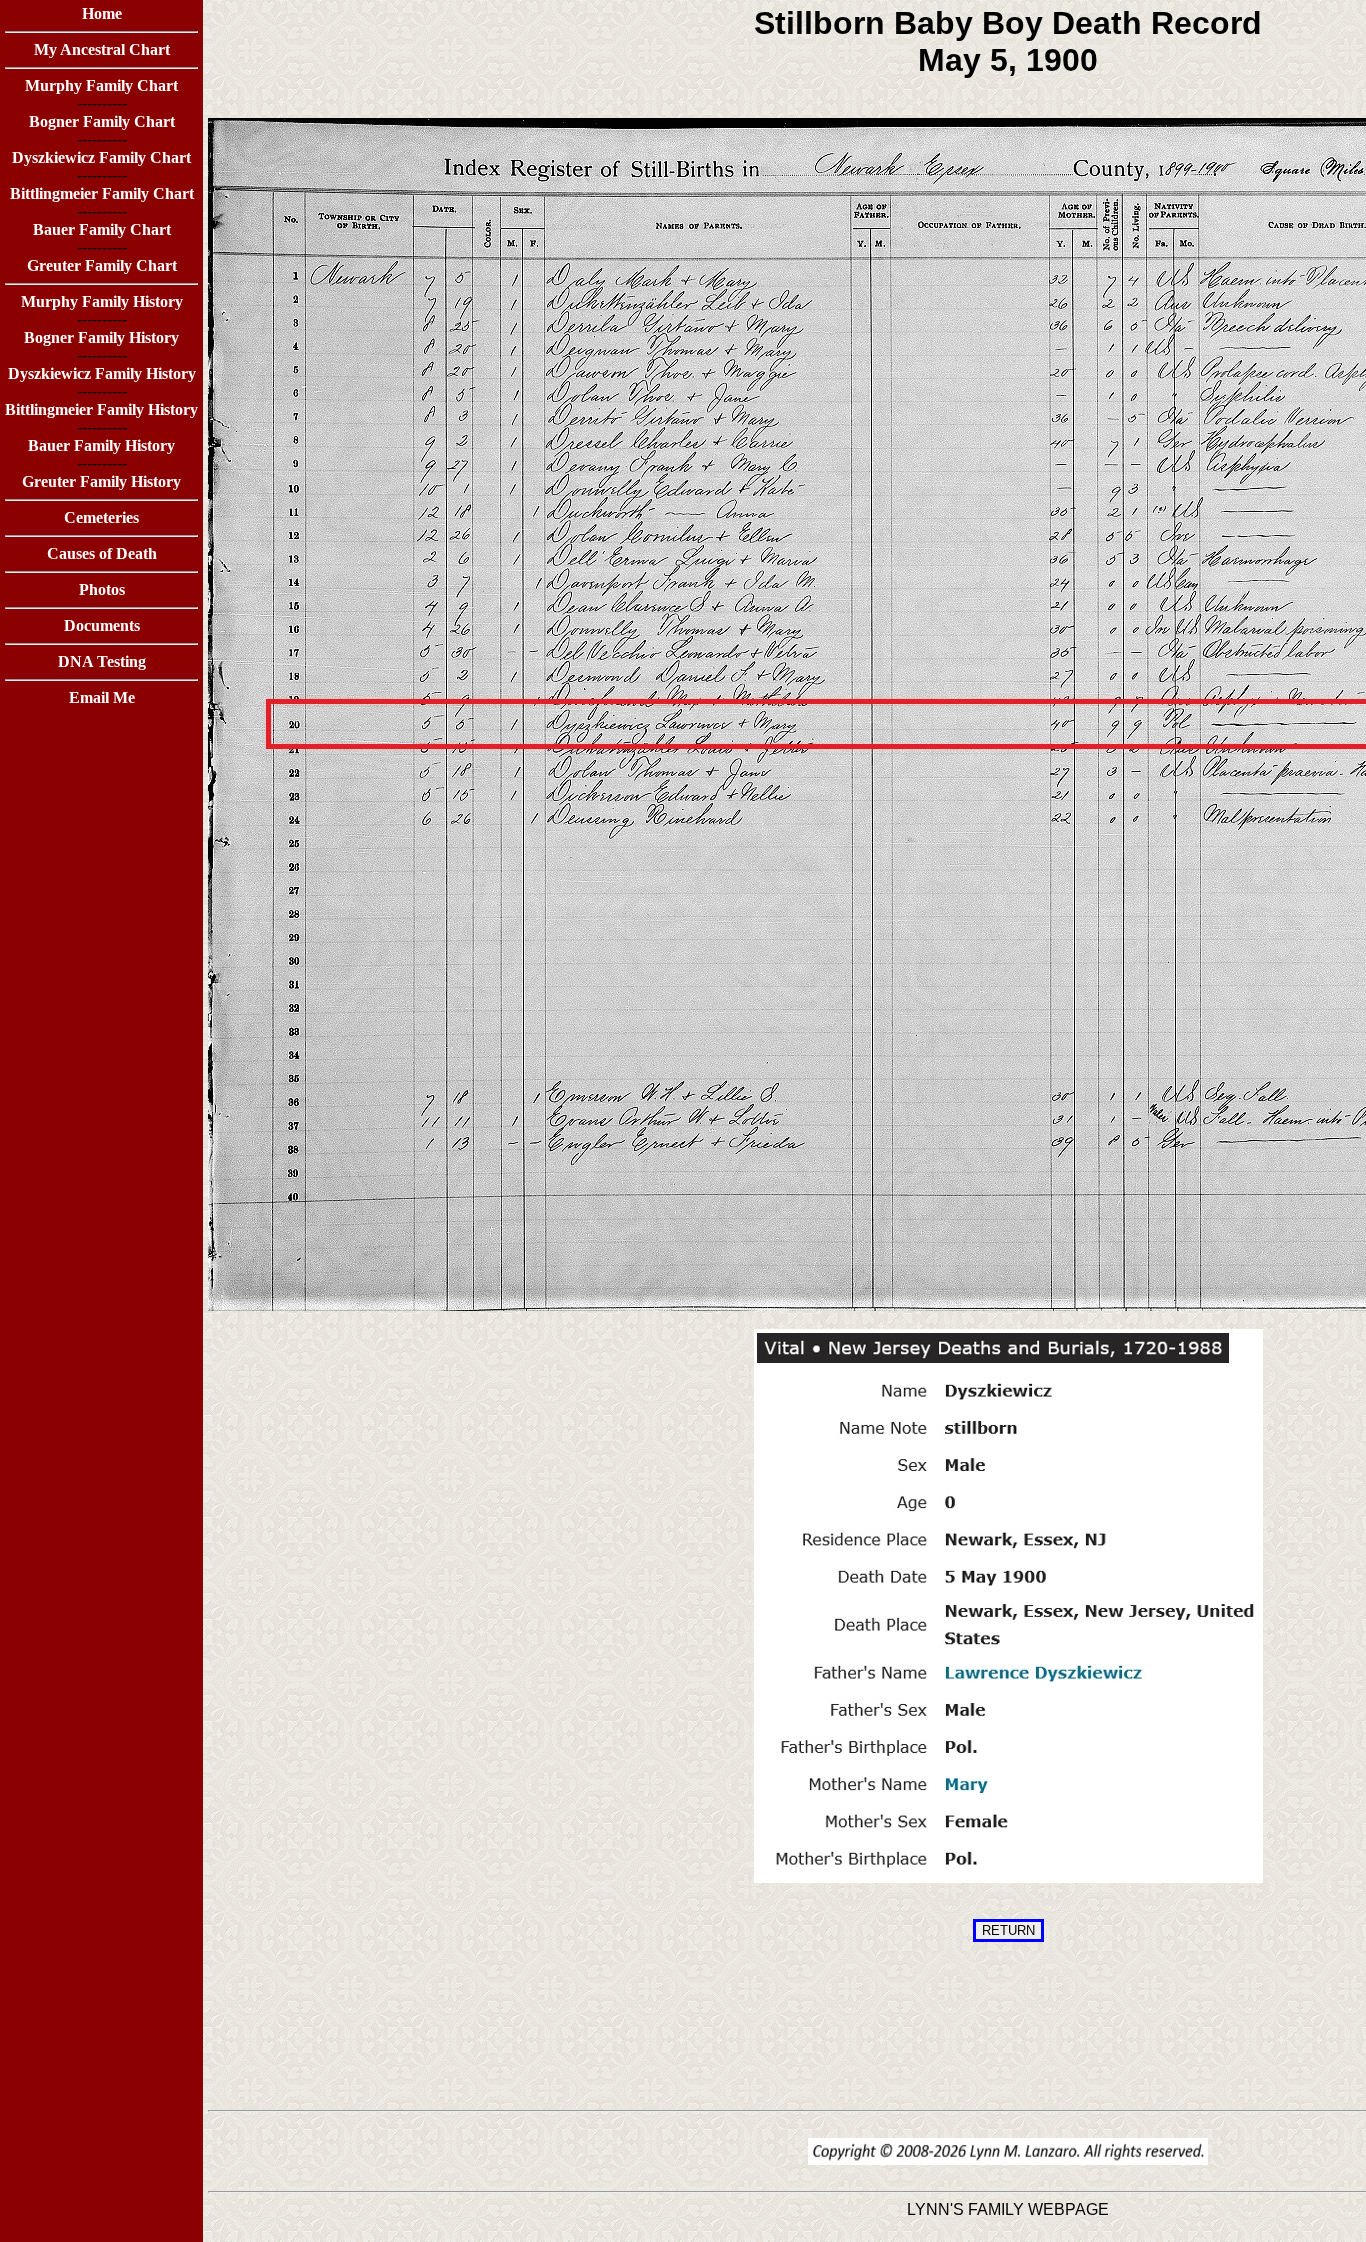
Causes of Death (102, 553)
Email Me (102, 697)
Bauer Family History (101, 445)
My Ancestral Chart (102, 49)
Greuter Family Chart (102, 265)
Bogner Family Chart (102, 121)
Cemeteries (101, 517)
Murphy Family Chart (101, 85)
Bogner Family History (101, 337)
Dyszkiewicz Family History (102, 373)
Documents (102, 625)
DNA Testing (102, 661)
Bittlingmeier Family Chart (102, 193)
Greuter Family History (101, 481)
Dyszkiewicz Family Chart (101, 157)
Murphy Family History (102, 301)
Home (102, 13)
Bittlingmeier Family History (101, 409)
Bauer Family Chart (102, 229)
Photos (102, 589)
